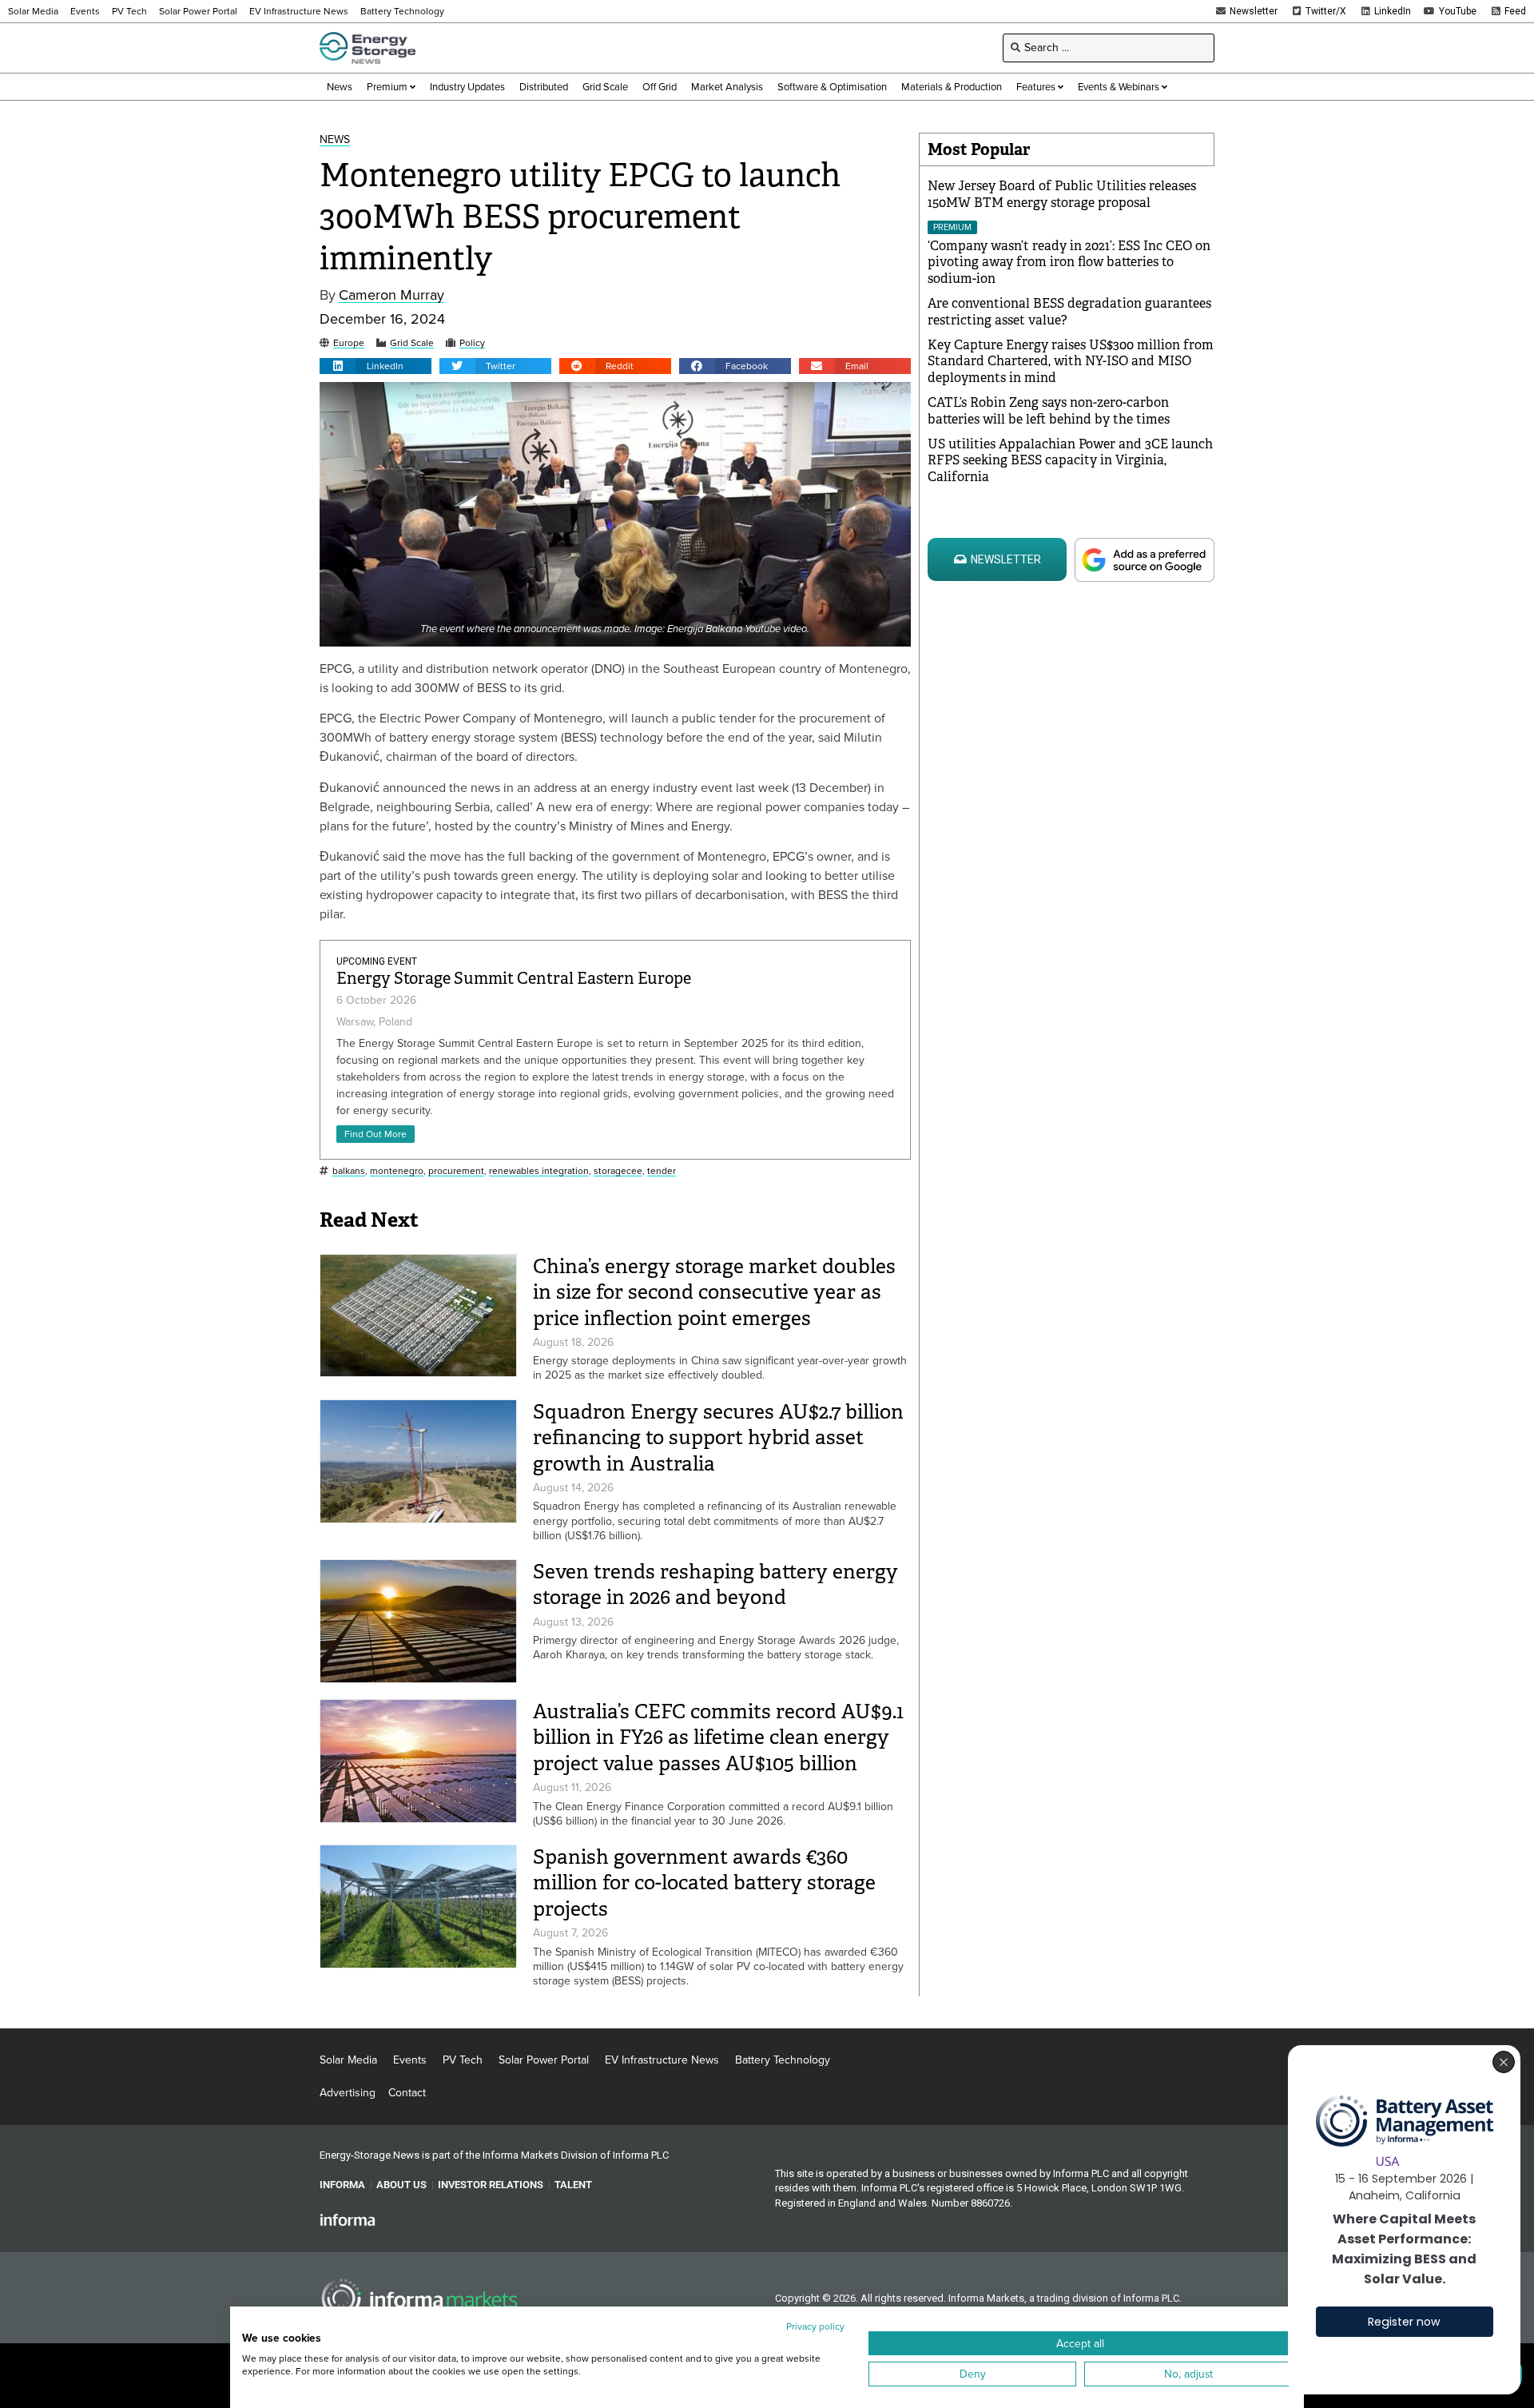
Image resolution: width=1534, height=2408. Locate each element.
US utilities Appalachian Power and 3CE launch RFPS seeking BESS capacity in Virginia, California (1070, 461)
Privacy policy (815, 2326)
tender (662, 1171)
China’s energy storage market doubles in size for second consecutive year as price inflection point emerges (714, 1292)
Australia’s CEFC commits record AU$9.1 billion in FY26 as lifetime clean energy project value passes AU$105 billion (718, 1737)
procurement (456, 1171)
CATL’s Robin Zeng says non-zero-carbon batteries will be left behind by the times (1049, 411)
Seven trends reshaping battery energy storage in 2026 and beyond (715, 1585)
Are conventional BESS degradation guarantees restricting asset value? (1069, 312)
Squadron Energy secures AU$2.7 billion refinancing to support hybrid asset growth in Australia (718, 1438)
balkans (349, 1171)
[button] (376, 366)
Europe (349, 343)
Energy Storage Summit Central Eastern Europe (514, 979)
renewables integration (539, 1171)
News (335, 140)
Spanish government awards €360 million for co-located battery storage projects (704, 1883)
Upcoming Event (377, 961)
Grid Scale (412, 343)
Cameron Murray (391, 295)
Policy (472, 343)
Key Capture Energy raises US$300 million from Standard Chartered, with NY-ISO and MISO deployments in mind (1071, 362)
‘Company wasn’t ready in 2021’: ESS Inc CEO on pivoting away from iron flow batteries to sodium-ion (1069, 263)
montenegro (397, 1171)
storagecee (618, 1171)
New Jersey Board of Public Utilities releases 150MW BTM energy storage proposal (1062, 194)
